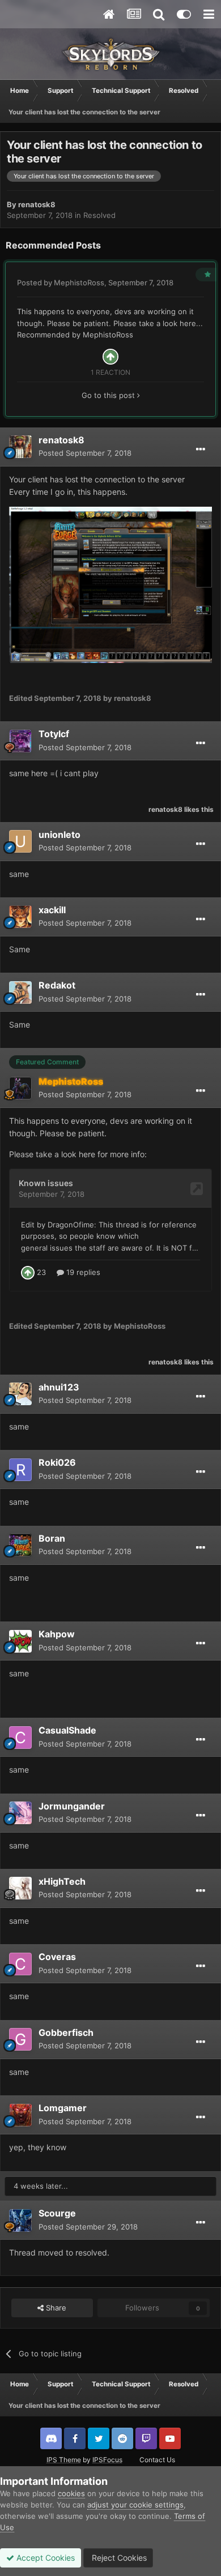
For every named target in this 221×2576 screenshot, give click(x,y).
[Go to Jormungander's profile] (20, 1813)
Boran (52, 1538)
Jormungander (72, 1806)
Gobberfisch (66, 2032)
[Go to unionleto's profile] (20, 841)
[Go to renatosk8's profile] (20, 447)
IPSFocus (107, 2460)
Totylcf (54, 734)
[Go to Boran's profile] (20, 1545)
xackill (52, 910)
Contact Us (157, 2460)
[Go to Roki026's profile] (20, 1470)
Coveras (57, 1957)
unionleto (59, 835)
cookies (71, 2493)
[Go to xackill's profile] (20, 917)
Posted (85, 453)
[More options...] (201, 450)
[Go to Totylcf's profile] (20, 741)
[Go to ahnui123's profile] (20, 1394)
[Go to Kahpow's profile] (20, 1641)
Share (55, 2308)
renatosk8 (37, 204)
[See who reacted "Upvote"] (110, 356)
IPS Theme (64, 2460)
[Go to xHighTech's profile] (20, 1888)
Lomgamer (63, 2108)
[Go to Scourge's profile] (20, 2220)
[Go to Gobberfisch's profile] (20, 2039)
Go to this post (109, 395)
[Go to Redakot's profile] (20, 992)
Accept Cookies (44, 2558)
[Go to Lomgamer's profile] (20, 2115)
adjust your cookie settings (135, 2505)
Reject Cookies (118, 2558)
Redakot (57, 985)
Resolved (99, 215)
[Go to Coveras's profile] (20, 1964)
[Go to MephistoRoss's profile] (20, 1088)
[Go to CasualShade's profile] (20, 1738)
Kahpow (57, 1634)
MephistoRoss (79, 283)
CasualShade (67, 1730)
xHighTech (62, 1881)
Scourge (57, 2213)
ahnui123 (59, 1387)
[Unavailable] (110, 584)
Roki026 (57, 1462)
